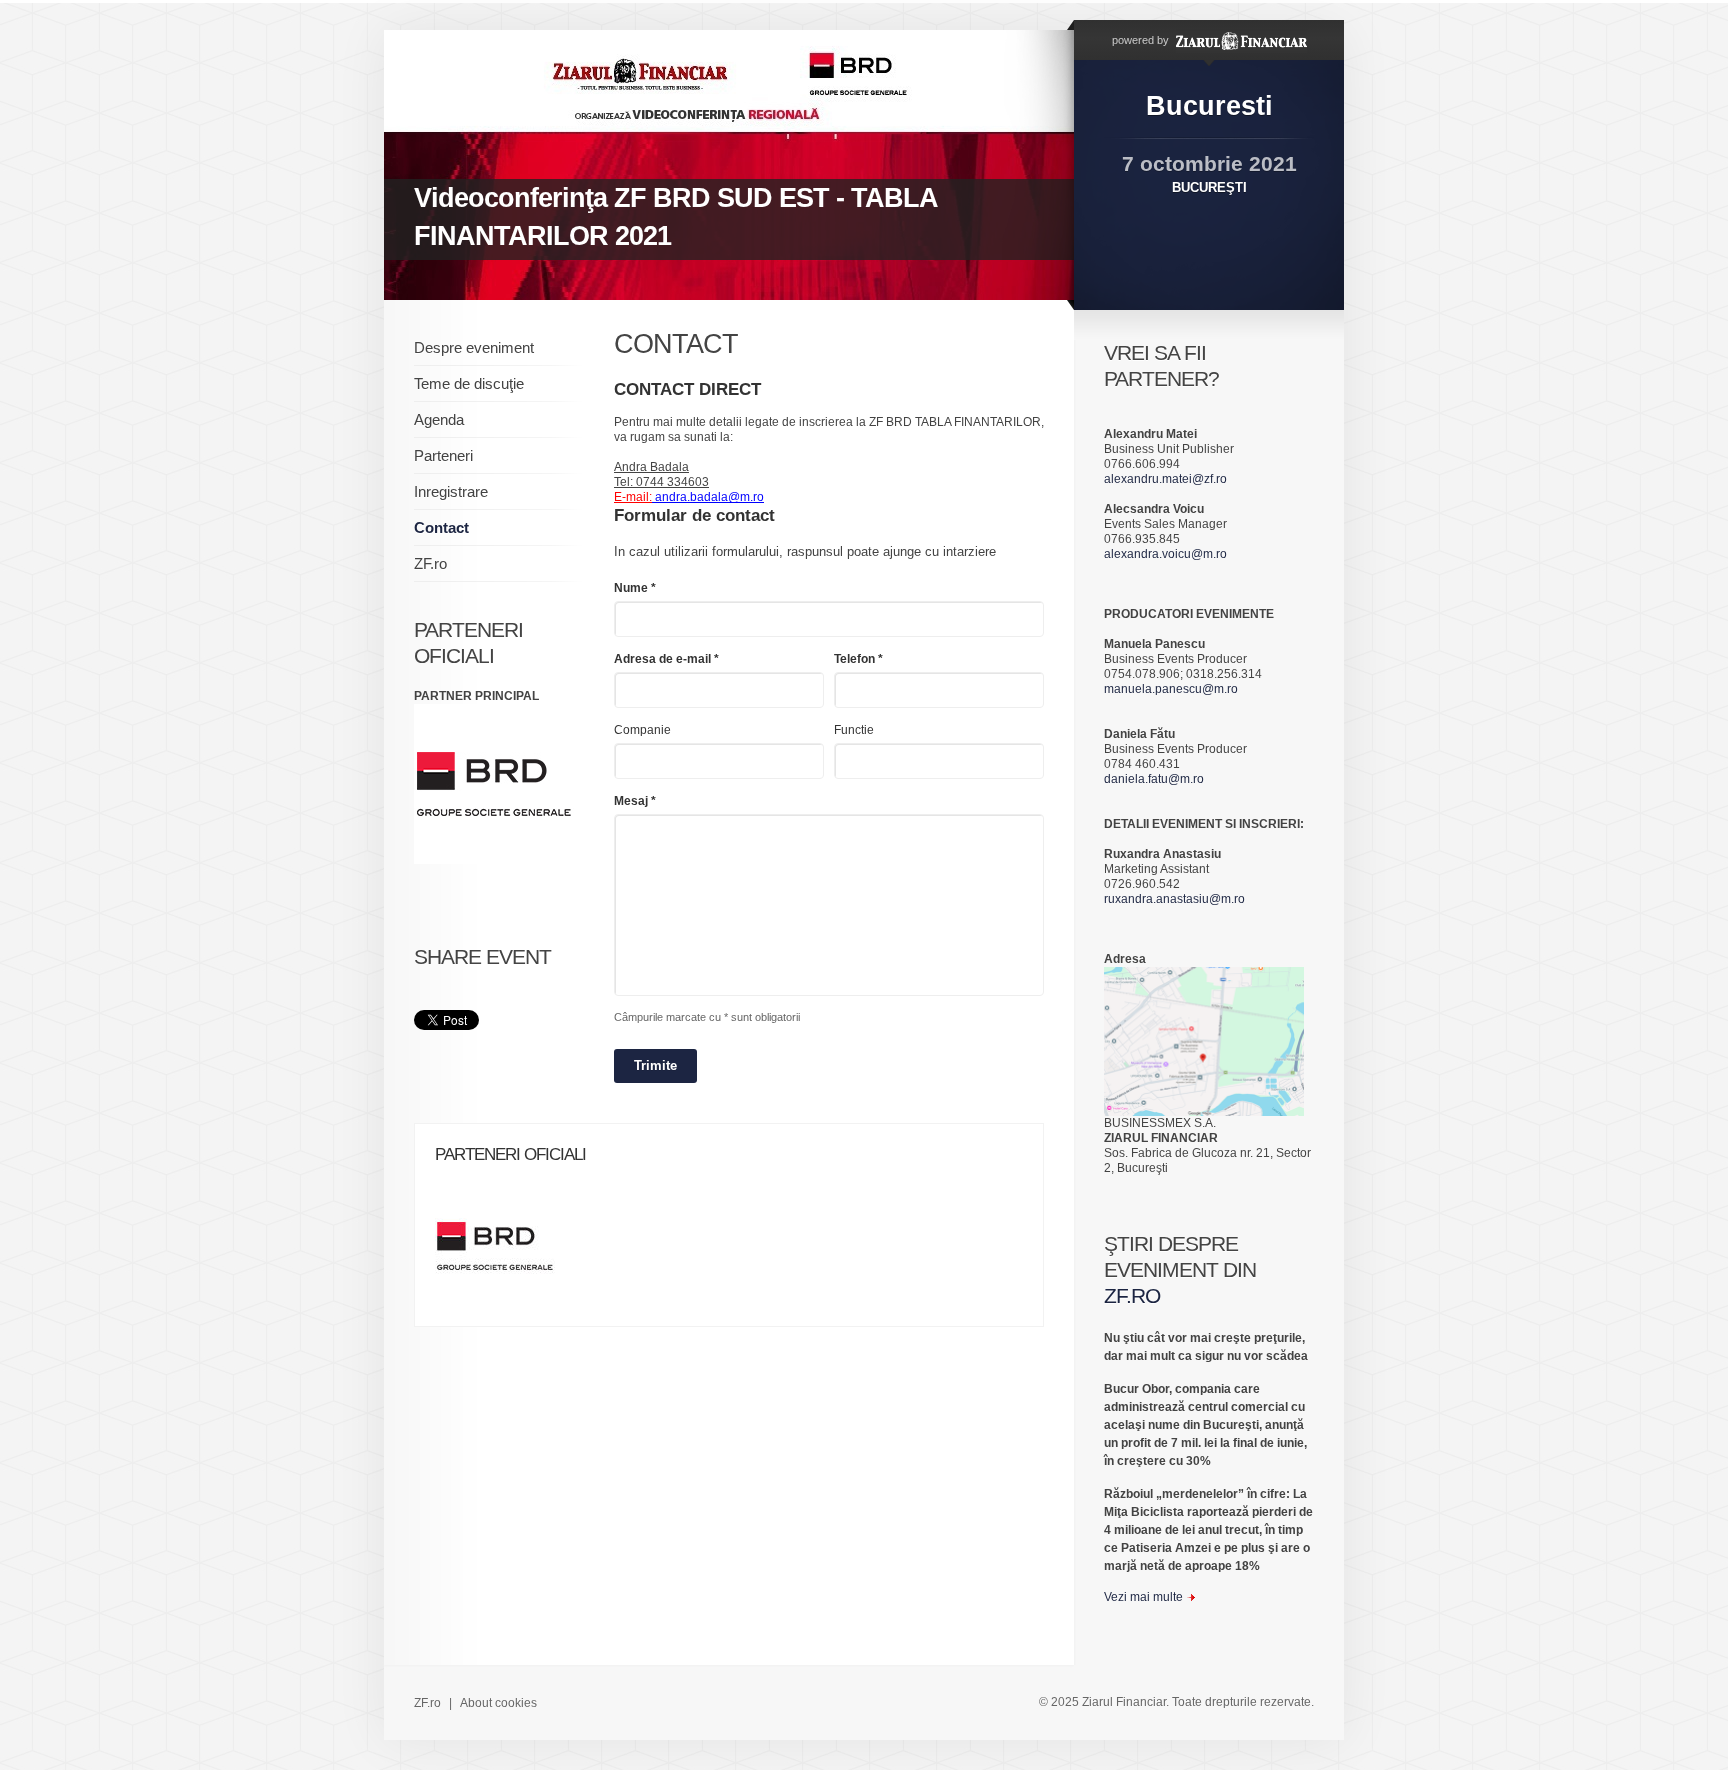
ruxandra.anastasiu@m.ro (1174, 899)
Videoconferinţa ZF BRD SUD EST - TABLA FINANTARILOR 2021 (676, 217)
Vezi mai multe (1143, 1597)
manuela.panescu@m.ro (1171, 689)
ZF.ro (430, 563)
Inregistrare (451, 491)
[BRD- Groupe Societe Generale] (505, 1252)
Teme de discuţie (469, 383)
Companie (642, 730)
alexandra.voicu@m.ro (1165, 554)
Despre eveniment (474, 347)
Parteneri (443, 455)
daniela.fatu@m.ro (1154, 779)
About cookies (498, 1703)
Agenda (439, 419)
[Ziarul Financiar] (1239, 40)
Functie (854, 730)
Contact (441, 527)
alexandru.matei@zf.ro (1165, 479)
